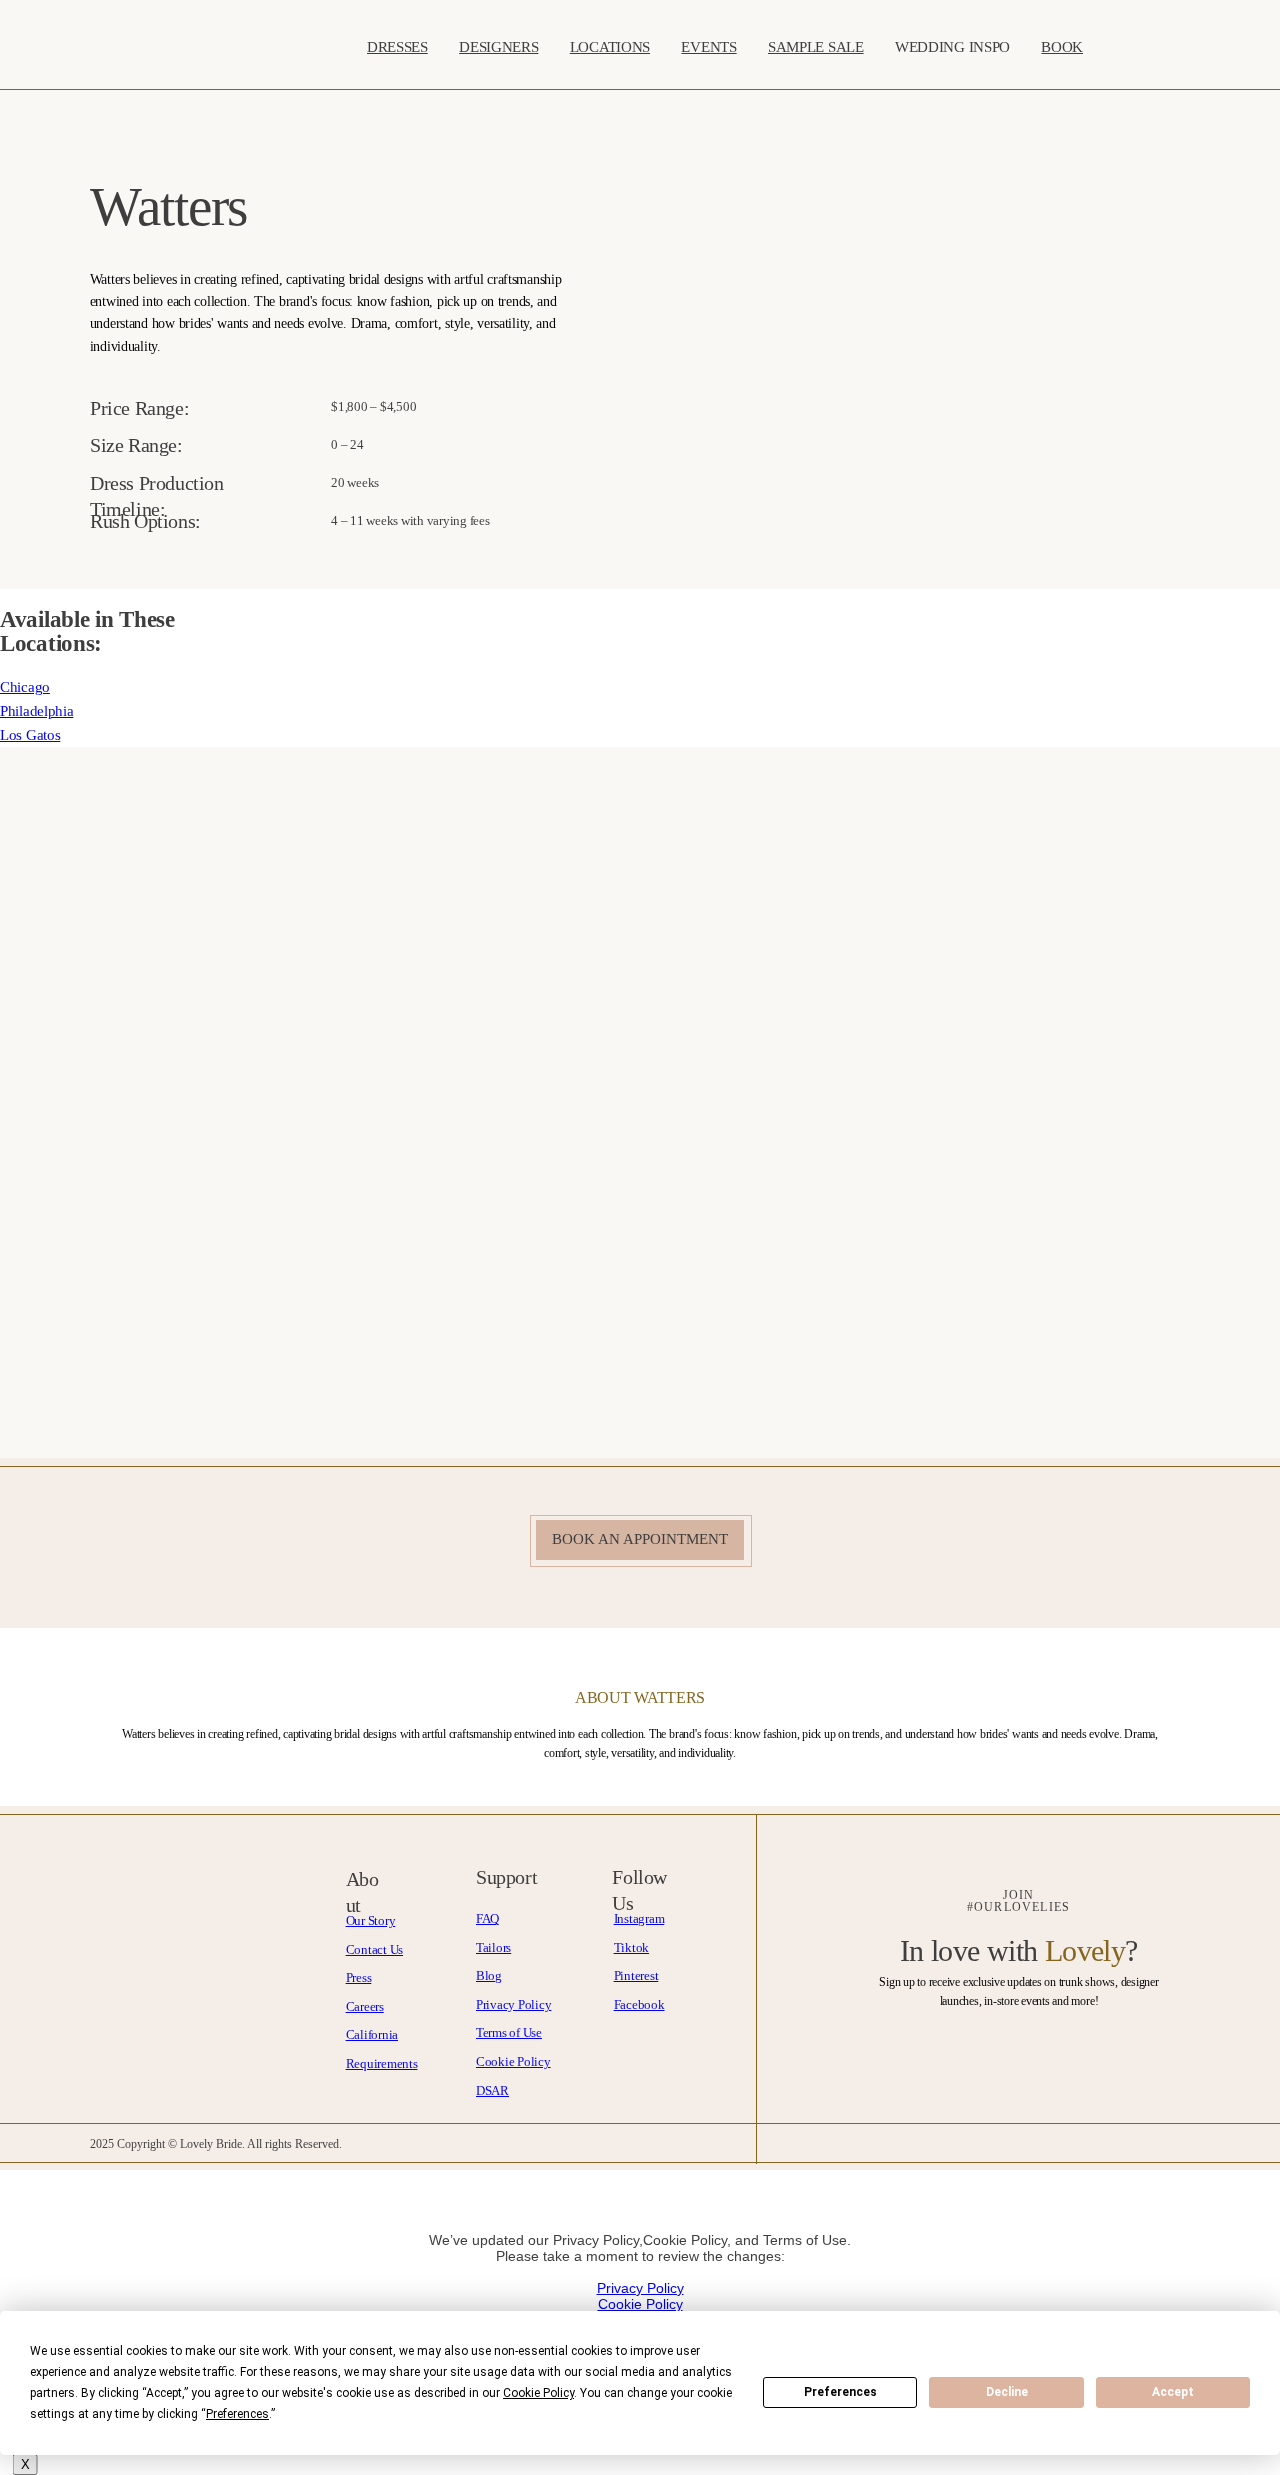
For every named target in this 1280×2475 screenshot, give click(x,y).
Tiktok (631, 1947)
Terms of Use (509, 2032)
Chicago (25, 687)
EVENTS (708, 46)
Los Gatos (30, 735)
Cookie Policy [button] (538, 2393)
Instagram (639, 1918)
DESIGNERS (498, 46)
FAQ (487, 1918)
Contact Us (374, 1949)
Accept (1173, 2392)
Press (359, 1977)
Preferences (840, 2392)
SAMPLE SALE (816, 46)
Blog (489, 1975)
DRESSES (397, 46)
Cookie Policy (513, 2061)
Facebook (639, 2004)
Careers (365, 2006)
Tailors (493, 1947)
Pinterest (636, 1975)
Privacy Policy (513, 2004)
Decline (1007, 2392)
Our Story (371, 1920)
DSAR (492, 2090)
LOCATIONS (610, 46)
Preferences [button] (237, 2414)
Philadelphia (36, 711)
